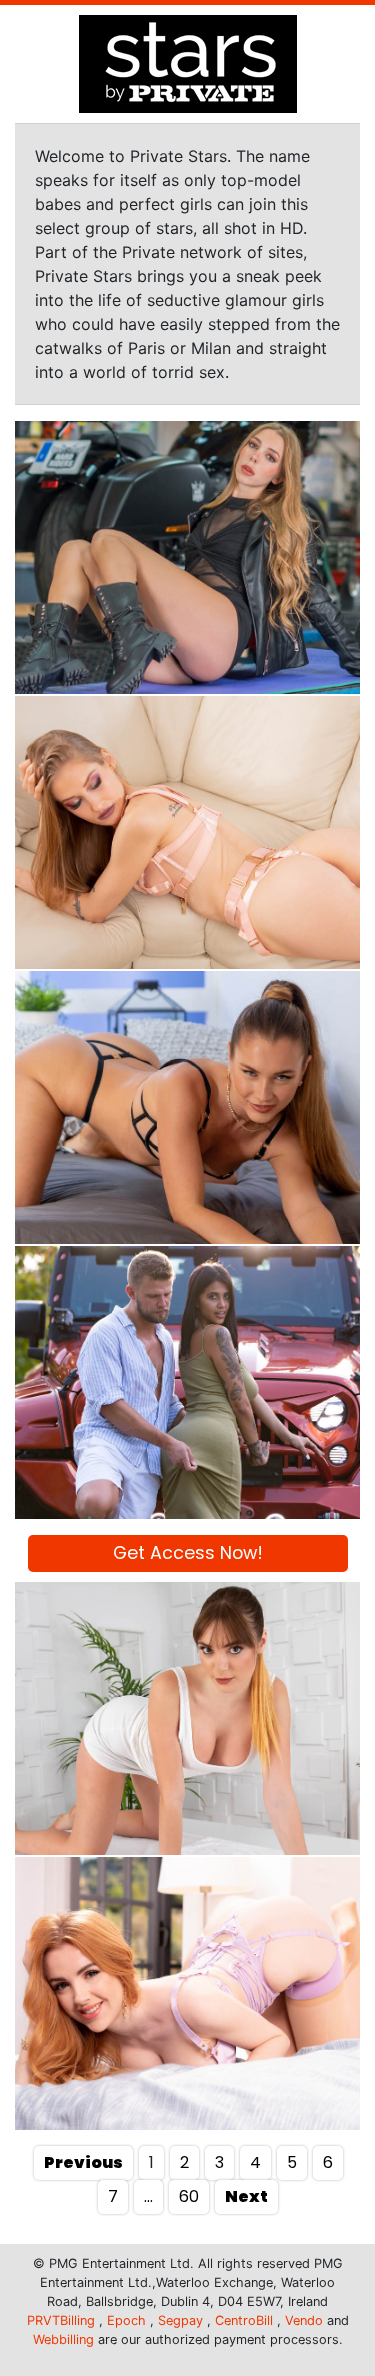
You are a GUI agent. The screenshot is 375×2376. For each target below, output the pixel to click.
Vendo (304, 2320)
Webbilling (63, 2339)
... (148, 2196)
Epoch (126, 2320)
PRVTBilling (61, 2320)
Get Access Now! (188, 1553)
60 (189, 2196)
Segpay (180, 2320)
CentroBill (244, 2320)
